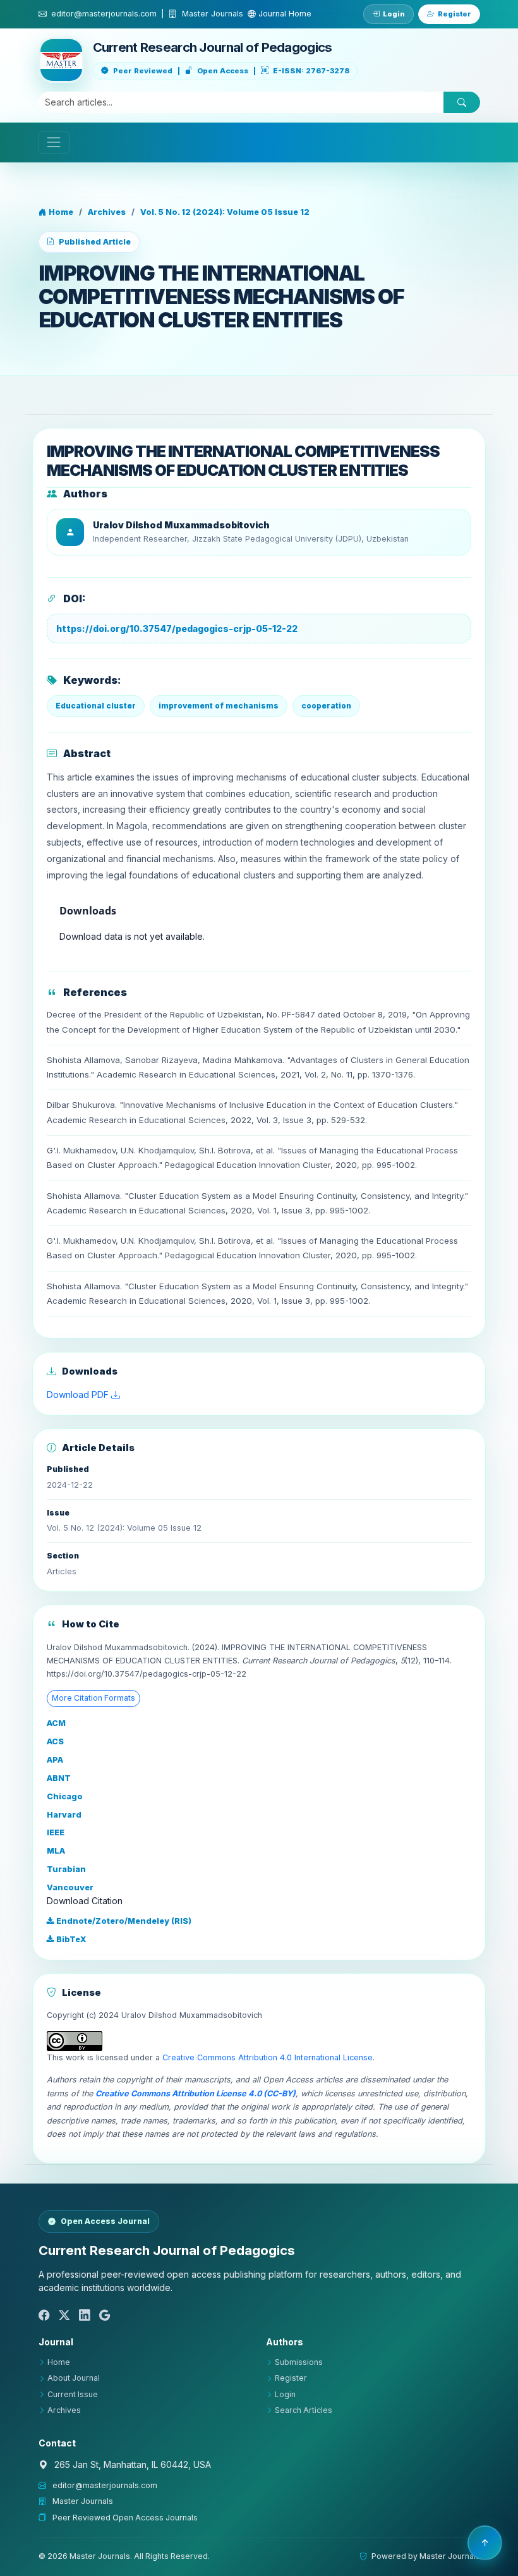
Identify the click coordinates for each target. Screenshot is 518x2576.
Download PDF (79, 1394)
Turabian (66, 1869)
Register (455, 14)
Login (394, 14)
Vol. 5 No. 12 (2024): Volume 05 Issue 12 (225, 212)
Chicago (65, 1796)
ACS (55, 1741)
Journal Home (284, 14)
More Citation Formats (93, 1698)
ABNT (59, 1778)
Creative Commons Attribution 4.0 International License (268, 2057)
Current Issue (73, 2394)
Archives (107, 212)
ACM (56, 1723)
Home (60, 212)
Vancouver (70, 1887)
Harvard (64, 1815)
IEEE (56, 1832)
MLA (56, 1851)
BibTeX (70, 1939)
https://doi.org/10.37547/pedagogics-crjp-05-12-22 (177, 629)
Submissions (299, 2362)
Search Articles (304, 2410)
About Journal (74, 2378)
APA (55, 1760)
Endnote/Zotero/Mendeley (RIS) (123, 1921)
